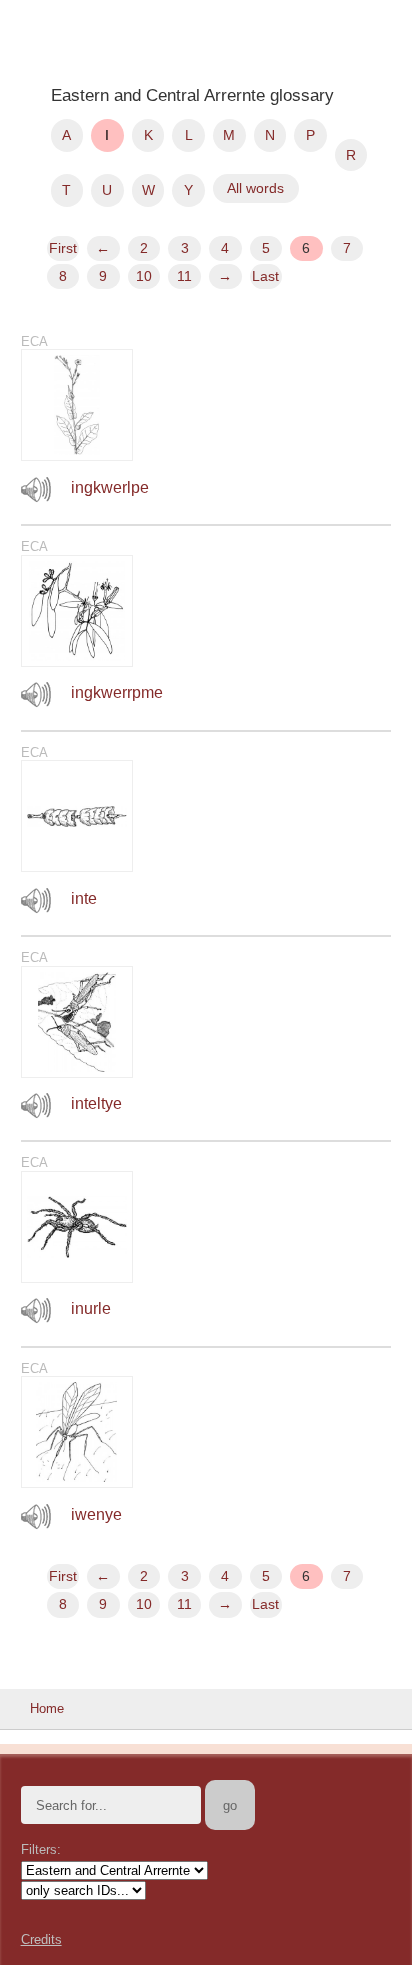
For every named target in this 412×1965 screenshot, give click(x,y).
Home (47, 1708)
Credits (41, 1939)
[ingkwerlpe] (77, 455)
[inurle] (77, 1277)
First (63, 248)
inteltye (96, 1103)
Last (265, 276)
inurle (91, 1308)
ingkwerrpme (117, 692)
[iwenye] (77, 1482)
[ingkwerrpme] (77, 661)
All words (255, 188)
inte (84, 898)
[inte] (77, 866)
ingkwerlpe (110, 487)
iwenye (96, 1514)
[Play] (36, 489)
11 (184, 276)
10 (144, 276)
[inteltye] (77, 1072)
